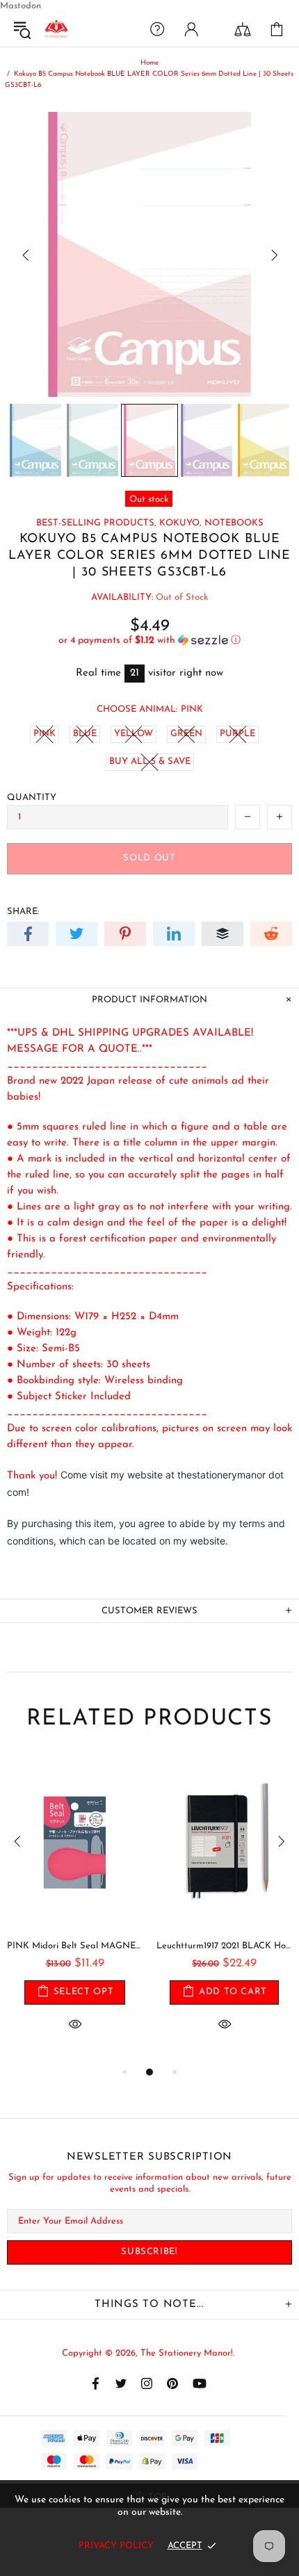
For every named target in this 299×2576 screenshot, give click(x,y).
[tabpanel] (75, 1910)
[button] (149, 641)
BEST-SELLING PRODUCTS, (96, 523)
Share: (23, 912)
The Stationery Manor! (56, 29)
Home (149, 63)
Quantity (32, 798)
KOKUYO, (180, 523)
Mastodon (21, 6)
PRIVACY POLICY (116, 2546)
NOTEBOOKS (234, 523)
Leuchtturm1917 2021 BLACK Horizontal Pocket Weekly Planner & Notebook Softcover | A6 (224, 1946)
